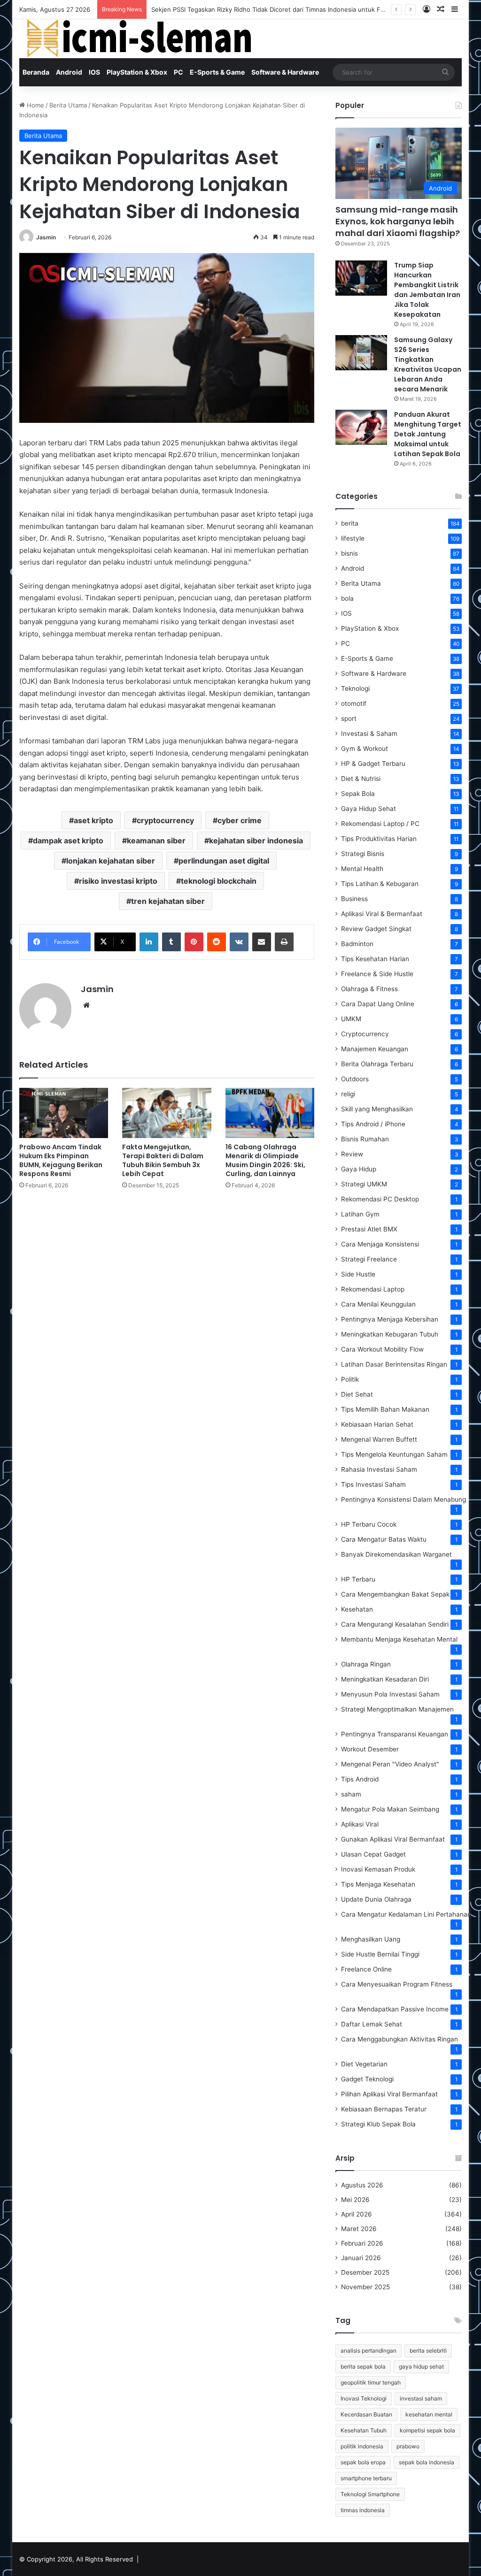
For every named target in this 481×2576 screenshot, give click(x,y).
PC (178, 72)
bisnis (349, 553)
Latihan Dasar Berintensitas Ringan (394, 1364)
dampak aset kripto (68, 841)
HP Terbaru (358, 1579)
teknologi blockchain (219, 881)
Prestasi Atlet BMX (369, 1229)
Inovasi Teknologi (364, 2398)
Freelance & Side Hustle (377, 974)
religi (348, 1094)
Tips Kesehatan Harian (375, 959)
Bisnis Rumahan (365, 1139)
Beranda (36, 72)
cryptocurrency (165, 820)
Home (35, 105)
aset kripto (93, 820)
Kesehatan (357, 1609)
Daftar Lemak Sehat (372, 2024)
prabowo (408, 2446)
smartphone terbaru (366, 2478)
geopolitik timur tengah (371, 2382)
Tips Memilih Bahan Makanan (385, 1409)
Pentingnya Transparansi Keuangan (395, 1734)
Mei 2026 (355, 2200)
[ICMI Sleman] (137, 39)
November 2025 (365, 2287)
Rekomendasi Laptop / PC (380, 824)
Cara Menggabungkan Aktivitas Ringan (400, 2039)
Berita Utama (68, 105)
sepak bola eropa (363, 2462)
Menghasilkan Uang (371, 1939)
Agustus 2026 (362, 2185)
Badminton (357, 944)
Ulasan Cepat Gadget (373, 1854)
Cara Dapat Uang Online (378, 1004)
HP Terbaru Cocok (369, 1524)
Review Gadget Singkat (376, 929)
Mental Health (362, 869)
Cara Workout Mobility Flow (382, 1349)
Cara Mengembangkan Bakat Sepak (395, 1594)
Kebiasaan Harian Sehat (377, 1424)
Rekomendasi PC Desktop (380, 1199)
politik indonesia (362, 2446)
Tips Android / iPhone (373, 1124)
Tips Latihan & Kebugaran (380, 884)
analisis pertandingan (369, 2351)
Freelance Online (366, 1969)
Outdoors (355, 1079)
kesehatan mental (429, 2414)
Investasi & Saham (369, 734)
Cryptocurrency (365, 1034)
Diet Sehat (357, 1394)
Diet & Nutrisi (361, 779)
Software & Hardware (285, 72)
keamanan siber (156, 841)
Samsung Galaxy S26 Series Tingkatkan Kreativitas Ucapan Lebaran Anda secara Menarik (428, 364)
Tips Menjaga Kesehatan (378, 1884)
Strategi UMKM (364, 1184)
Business (354, 899)
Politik (350, 1379)
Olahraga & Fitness (369, 989)
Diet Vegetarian (364, 2064)
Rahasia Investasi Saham (379, 1469)
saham (351, 1794)
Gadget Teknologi (367, 2079)
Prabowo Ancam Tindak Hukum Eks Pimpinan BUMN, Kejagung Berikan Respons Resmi (61, 1160)
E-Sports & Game (217, 72)
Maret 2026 (359, 2229)
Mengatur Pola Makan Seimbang (390, 1809)
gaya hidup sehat (421, 2366)
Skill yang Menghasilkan (377, 1109)
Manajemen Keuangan (375, 1049)
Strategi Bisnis (363, 854)
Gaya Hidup (359, 1169)
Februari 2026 (362, 2243)
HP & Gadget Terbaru (373, 764)
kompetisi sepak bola (427, 2430)
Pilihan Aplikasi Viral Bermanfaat (389, 2094)
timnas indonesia (363, 2510)
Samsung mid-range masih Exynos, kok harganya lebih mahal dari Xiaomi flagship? (398, 221)
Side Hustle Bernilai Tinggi (380, 1954)
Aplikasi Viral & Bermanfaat (382, 914)
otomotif (354, 703)
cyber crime (240, 820)
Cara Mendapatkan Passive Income (395, 2009)
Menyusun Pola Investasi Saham (390, 1694)
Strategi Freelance (369, 1259)
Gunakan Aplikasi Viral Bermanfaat (393, 1839)
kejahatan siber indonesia (256, 841)
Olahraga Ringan (366, 1664)
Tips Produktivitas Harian (379, 839)
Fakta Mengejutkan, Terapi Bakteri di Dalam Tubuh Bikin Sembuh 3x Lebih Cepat (163, 1160)
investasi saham (421, 2398)
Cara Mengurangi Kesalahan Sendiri (395, 1624)
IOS (94, 72)
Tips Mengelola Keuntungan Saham (394, 1454)
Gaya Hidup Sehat (369, 809)
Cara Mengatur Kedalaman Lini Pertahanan (406, 1914)
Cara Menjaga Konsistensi (380, 1244)
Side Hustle (358, 1274)
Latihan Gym (360, 1214)
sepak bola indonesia (427, 2462)
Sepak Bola (358, 794)
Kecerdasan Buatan (366, 2414)
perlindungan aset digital (224, 861)
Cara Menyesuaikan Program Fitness (397, 1984)
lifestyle (353, 538)
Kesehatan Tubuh (364, 2430)
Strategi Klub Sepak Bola (378, 2124)
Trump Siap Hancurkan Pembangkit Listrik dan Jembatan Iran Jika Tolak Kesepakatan (427, 290)
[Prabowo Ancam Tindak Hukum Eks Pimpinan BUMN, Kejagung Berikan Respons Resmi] (64, 1113)
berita (350, 523)
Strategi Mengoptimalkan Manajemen (397, 1709)
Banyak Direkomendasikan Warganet (396, 1554)
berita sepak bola (363, 2366)
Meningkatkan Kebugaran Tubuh (390, 1334)
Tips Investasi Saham (373, 1484)
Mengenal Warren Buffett (379, 1439)
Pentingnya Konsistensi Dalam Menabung (403, 1499)
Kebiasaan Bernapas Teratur (384, 2109)
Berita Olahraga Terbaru (377, 1064)
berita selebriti (428, 2351)
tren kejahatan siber (168, 901)
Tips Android (360, 1779)
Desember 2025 (365, 2272)
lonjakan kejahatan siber (111, 861)
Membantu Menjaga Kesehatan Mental (399, 1639)
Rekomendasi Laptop (373, 1289)
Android (69, 72)
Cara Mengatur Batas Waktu (384, 1539)
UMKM (351, 1019)
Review (352, 1154)
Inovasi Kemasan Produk (378, 1869)
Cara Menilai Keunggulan (378, 1304)
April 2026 (357, 2214)
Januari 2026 (361, 2258)
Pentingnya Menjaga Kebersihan (390, 1319)
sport (349, 719)
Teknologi (355, 688)
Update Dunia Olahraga (376, 1899)
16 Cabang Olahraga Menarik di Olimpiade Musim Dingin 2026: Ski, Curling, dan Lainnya (265, 1160)
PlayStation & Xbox (137, 72)
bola (347, 598)
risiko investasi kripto (118, 881)
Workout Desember (370, 1749)
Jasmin (46, 237)
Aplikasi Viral (360, 1824)
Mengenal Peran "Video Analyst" (390, 1764)
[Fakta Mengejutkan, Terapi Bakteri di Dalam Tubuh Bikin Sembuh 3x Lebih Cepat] (167, 1113)
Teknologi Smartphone (370, 2494)
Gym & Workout (365, 749)
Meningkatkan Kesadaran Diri (385, 1679)
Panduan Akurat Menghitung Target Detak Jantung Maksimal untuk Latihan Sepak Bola (428, 434)
